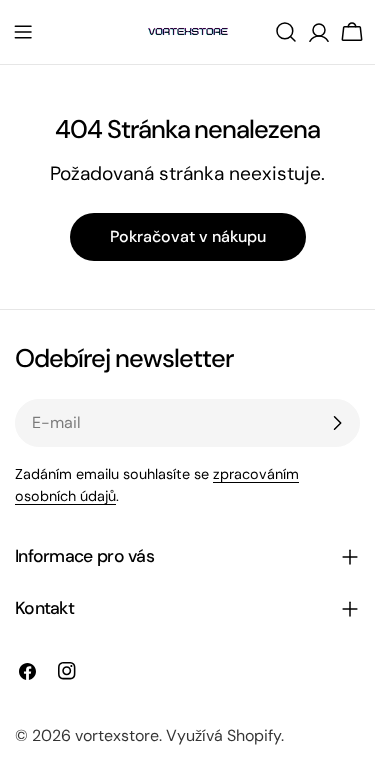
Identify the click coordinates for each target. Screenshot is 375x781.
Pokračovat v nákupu (188, 236)
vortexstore (117, 735)
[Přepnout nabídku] (23, 32)
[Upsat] (337, 423)
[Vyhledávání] (286, 32)
